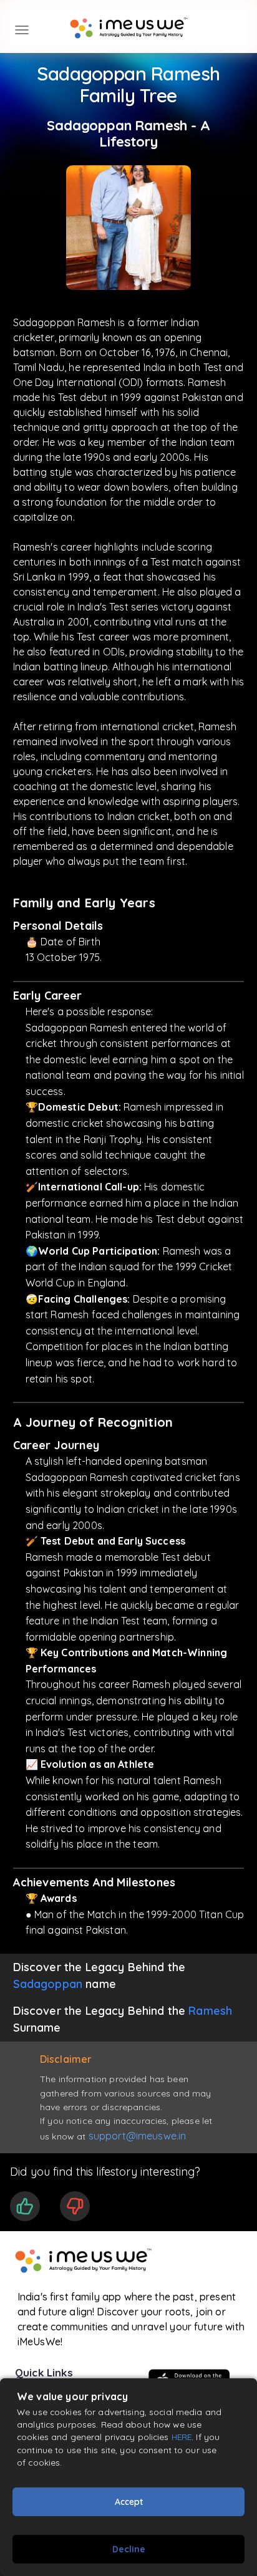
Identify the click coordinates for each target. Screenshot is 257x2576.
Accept (129, 2502)
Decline (129, 2549)
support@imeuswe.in (138, 2136)
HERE (182, 2437)
